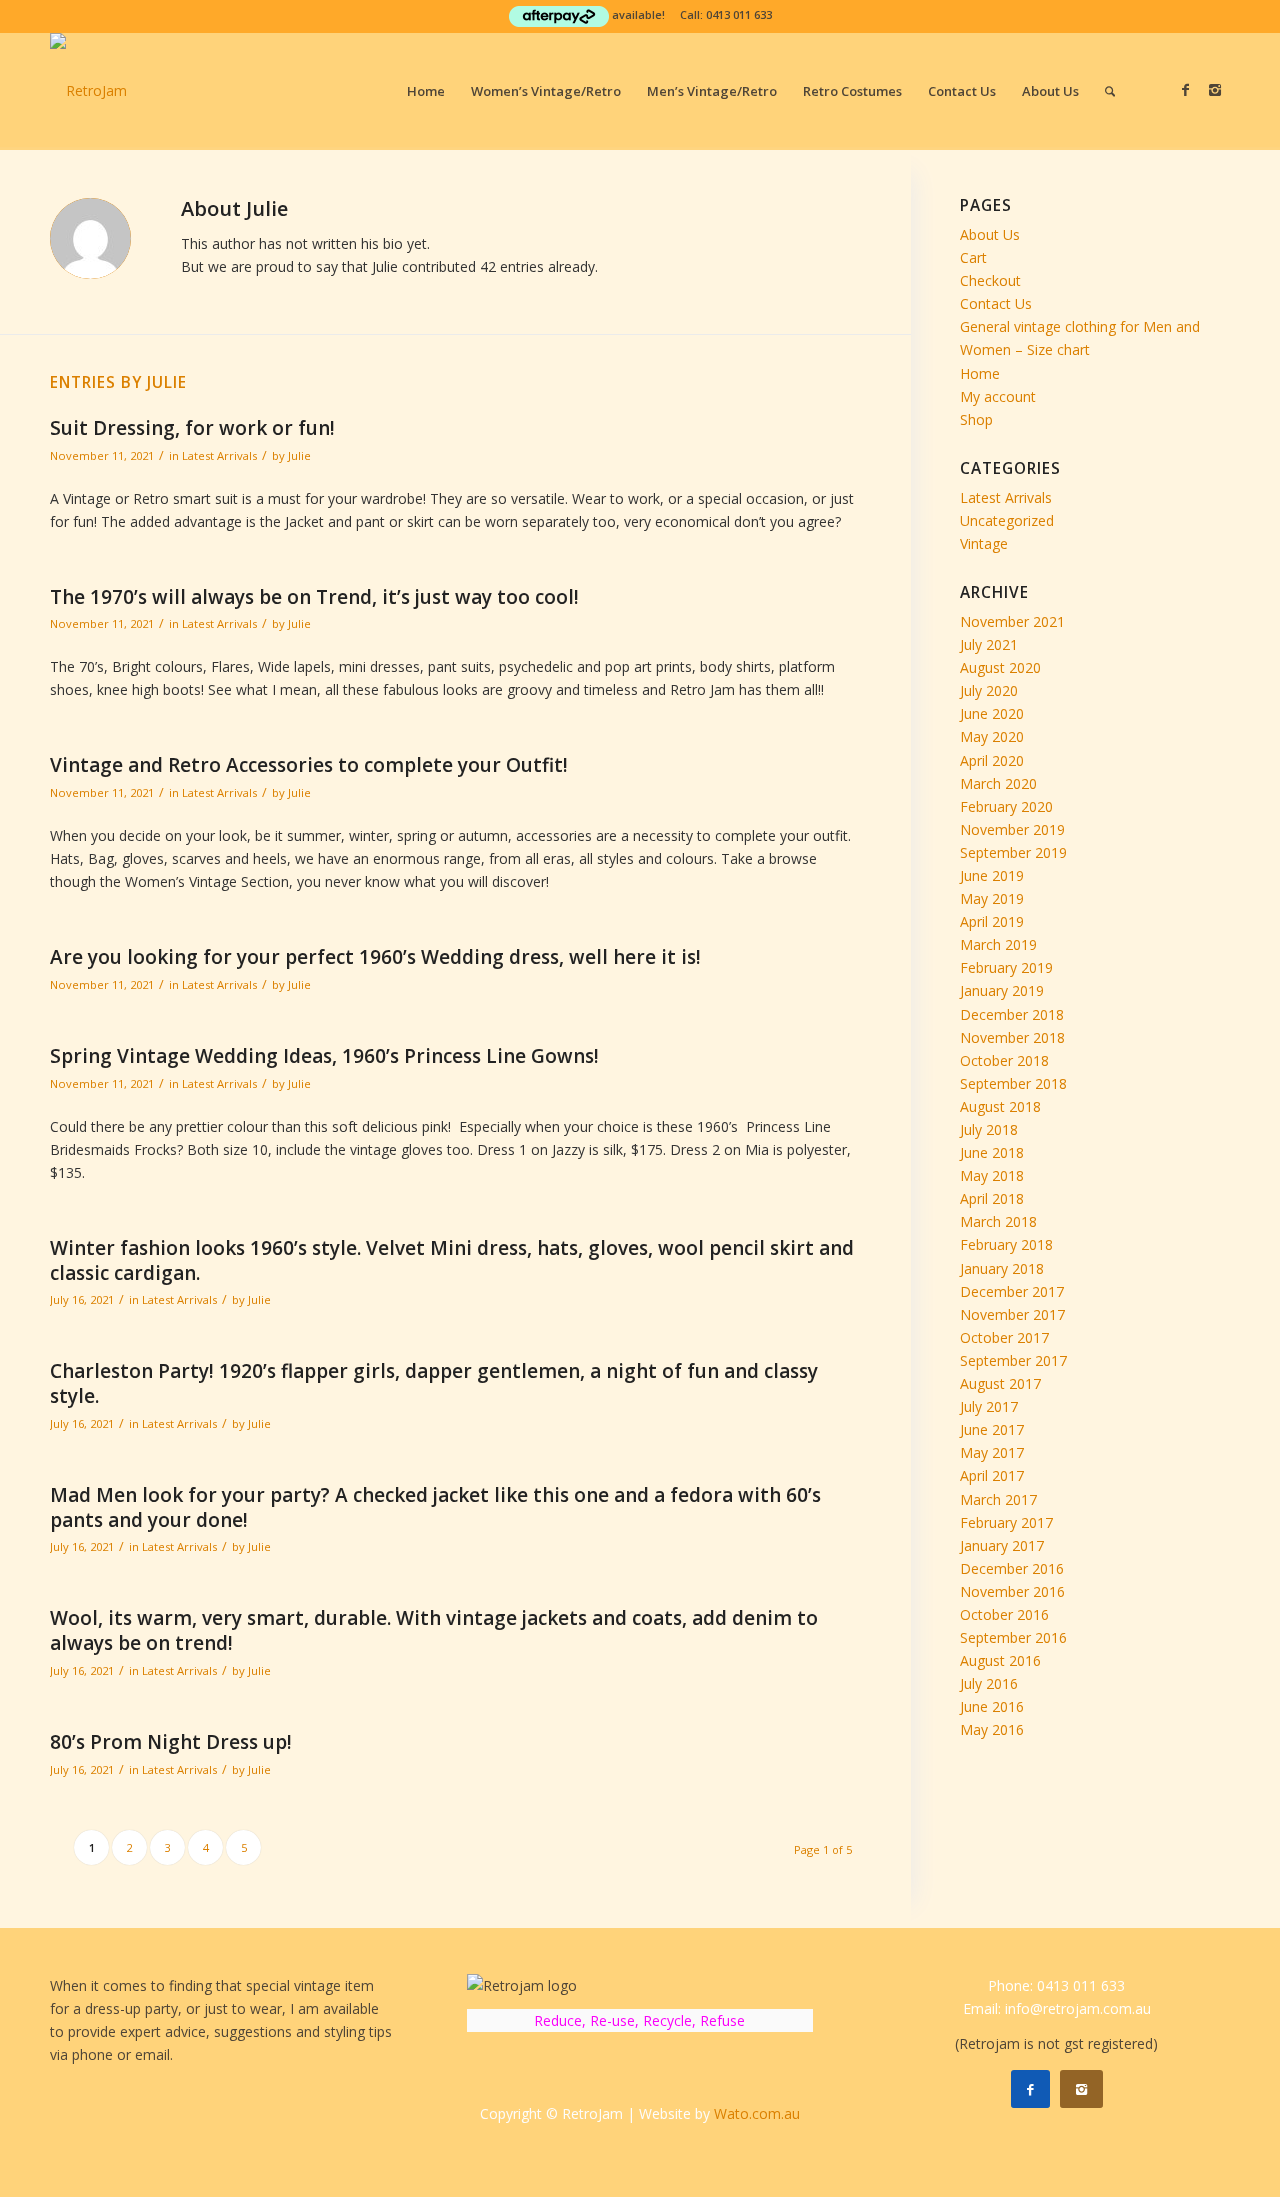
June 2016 (992, 1706)
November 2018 (1012, 1037)
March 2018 (998, 1221)
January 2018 (1002, 1268)
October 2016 (1004, 1614)
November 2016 (1012, 1591)
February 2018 (1006, 1244)
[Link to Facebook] (1185, 90)
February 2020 (1006, 806)
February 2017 (1006, 1522)
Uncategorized (1007, 520)
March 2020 (998, 783)
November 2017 (1012, 1314)
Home (980, 373)
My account (998, 396)
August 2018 (1000, 1106)
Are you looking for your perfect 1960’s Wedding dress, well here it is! (375, 957)
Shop (976, 419)
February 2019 (1006, 967)
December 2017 (1012, 1291)
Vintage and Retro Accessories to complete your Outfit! (309, 765)
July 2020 (989, 690)
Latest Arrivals (219, 455)
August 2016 (1000, 1660)
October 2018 (1004, 1060)
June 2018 (992, 1152)
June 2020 (992, 713)
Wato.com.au (757, 2113)
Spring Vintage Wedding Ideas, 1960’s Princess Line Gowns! (324, 1056)
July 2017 (989, 1406)
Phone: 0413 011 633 (1056, 1985)
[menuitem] (426, 91)
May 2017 (992, 1452)
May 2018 (992, 1175)
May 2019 (992, 898)
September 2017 (1013, 1360)
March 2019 (998, 944)
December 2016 (1012, 1568)
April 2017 (992, 1475)
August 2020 (1000, 667)
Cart (973, 257)
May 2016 (992, 1729)
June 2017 (992, 1429)
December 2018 (1012, 1014)
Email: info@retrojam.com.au (1057, 2008)
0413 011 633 (739, 14)
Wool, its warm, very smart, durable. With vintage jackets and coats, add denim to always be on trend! (434, 1630)
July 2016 (989, 1683)
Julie (299, 455)
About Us (990, 234)
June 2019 (992, 875)
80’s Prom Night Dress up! (171, 1742)
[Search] (1110, 91)
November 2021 (1012, 621)
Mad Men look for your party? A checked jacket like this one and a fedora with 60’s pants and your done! (435, 1507)
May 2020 (992, 736)
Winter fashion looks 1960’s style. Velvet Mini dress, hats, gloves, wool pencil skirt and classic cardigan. (452, 1260)
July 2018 (989, 1129)
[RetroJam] (88, 91)
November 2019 (1012, 829)
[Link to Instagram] (1215, 90)
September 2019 (1013, 852)
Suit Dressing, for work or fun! (192, 428)
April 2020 (992, 760)
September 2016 (1013, 1637)
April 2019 (992, 921)
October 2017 (1004, 1337)
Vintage (984, 543)
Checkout (990, 280)
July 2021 (989, 644)
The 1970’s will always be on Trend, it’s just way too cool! (314, 597)
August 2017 (1000, 1383)
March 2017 (998, 1499)
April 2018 (992, 1198)
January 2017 (1002, 1545)
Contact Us (996, 303)
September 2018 (1013, 1083)
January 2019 (1002, 990)
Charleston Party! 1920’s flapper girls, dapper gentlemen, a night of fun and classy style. (434, 1383)
